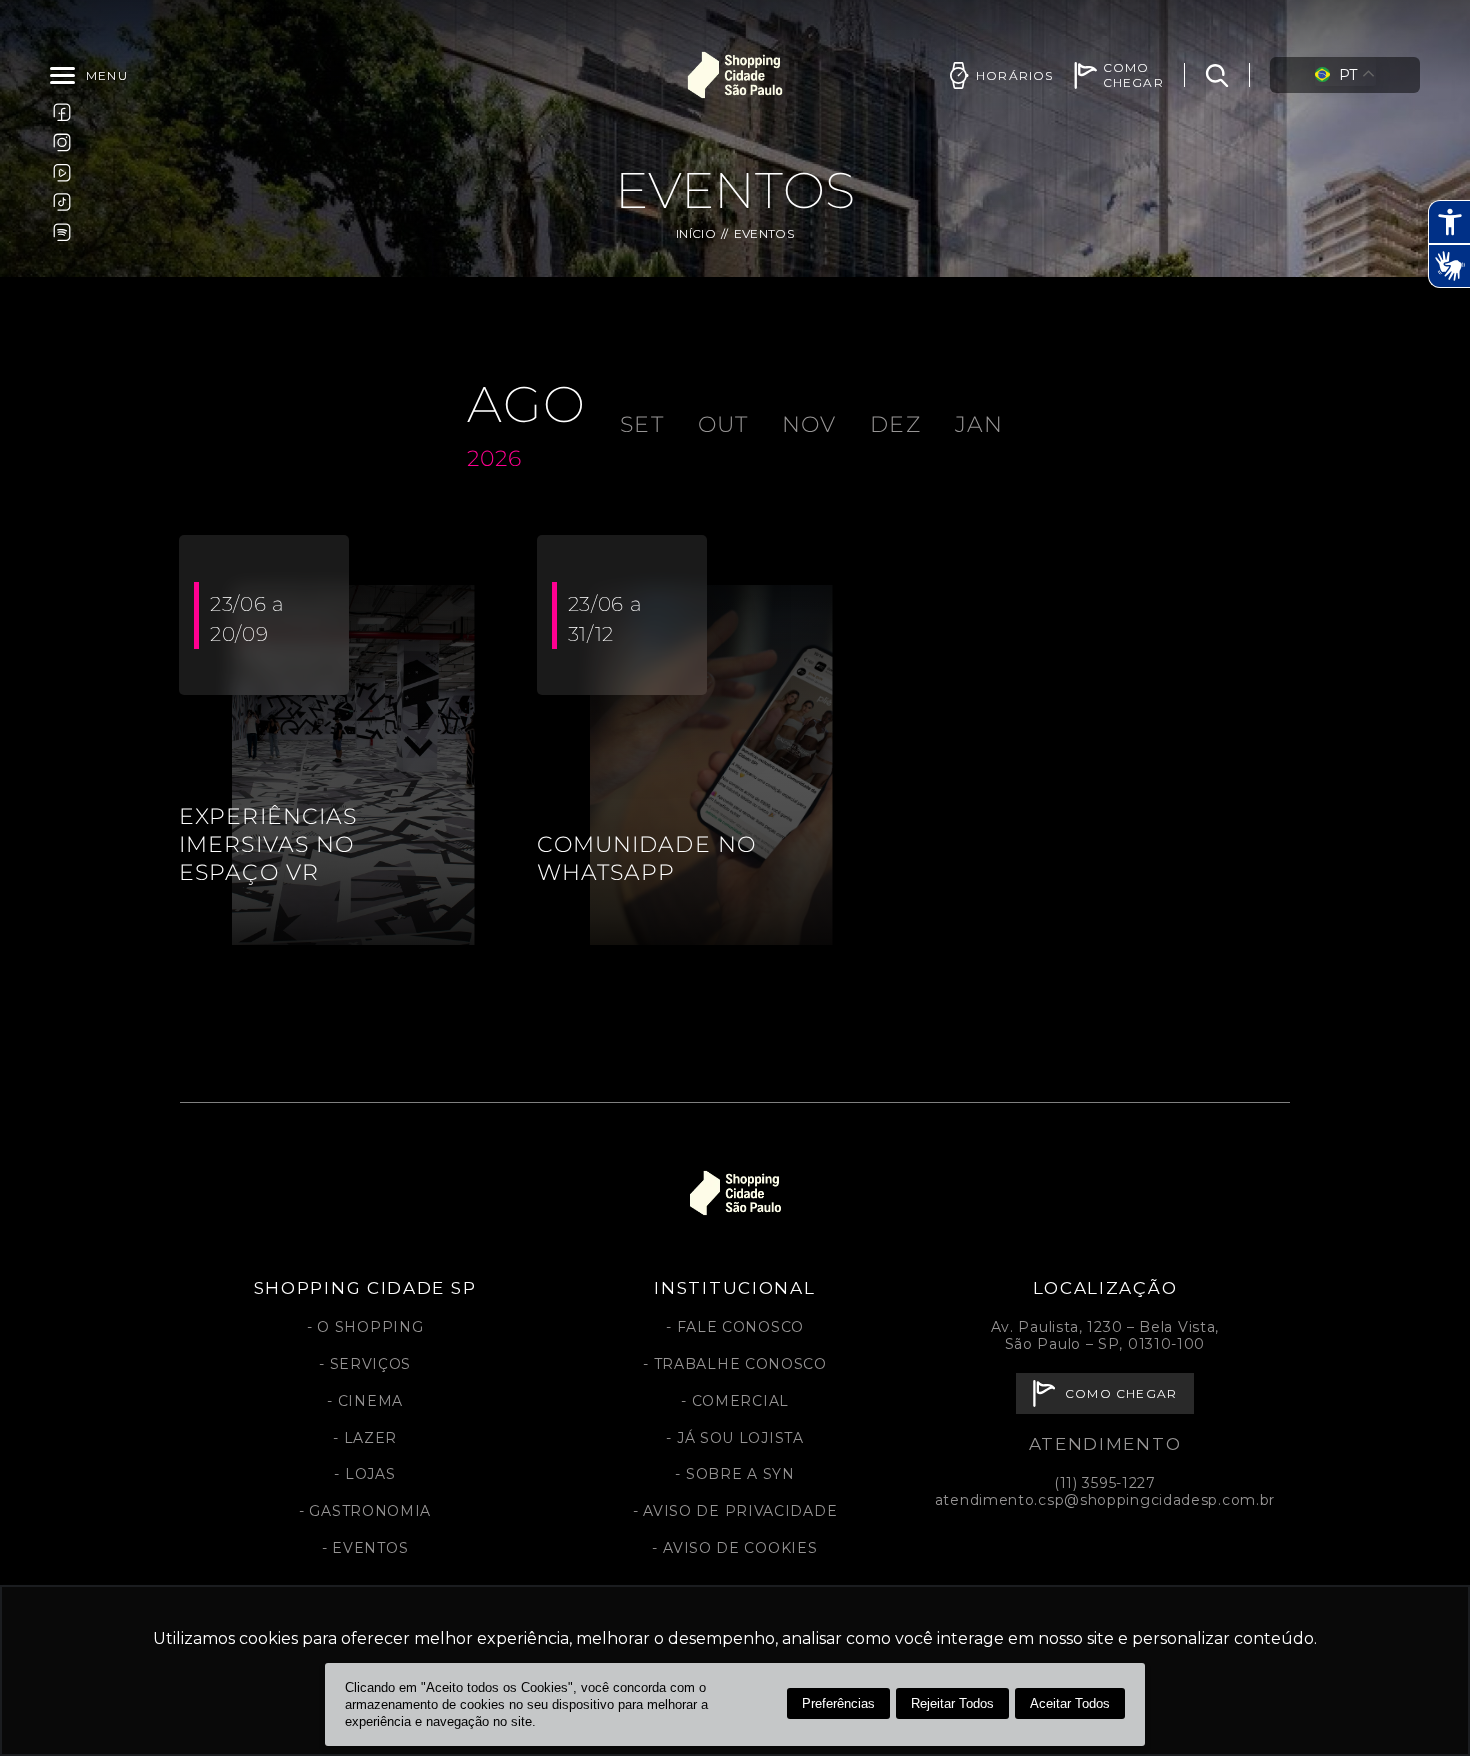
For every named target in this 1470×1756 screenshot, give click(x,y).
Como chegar (1121, 1393)
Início (696, 233)
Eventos (370, 1548)
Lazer (370, 1438)
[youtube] (62, 172)
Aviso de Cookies (740, 1548)
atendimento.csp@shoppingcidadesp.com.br (1105, 1500)
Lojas (370, 1474)
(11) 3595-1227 (1105, 1483)
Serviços (370, 1364)
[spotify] (62, 232)
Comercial (740, 1401)
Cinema (370, 1401)
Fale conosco (740, 1327)
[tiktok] (62, 202)
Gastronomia (370, 1511)
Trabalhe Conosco (740, 1364)
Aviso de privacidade (740, 1511)
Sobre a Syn (740, 1474)
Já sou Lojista (740, 1438)
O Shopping (370, 1327)
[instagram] (62, 142)
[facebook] (62, 112)
